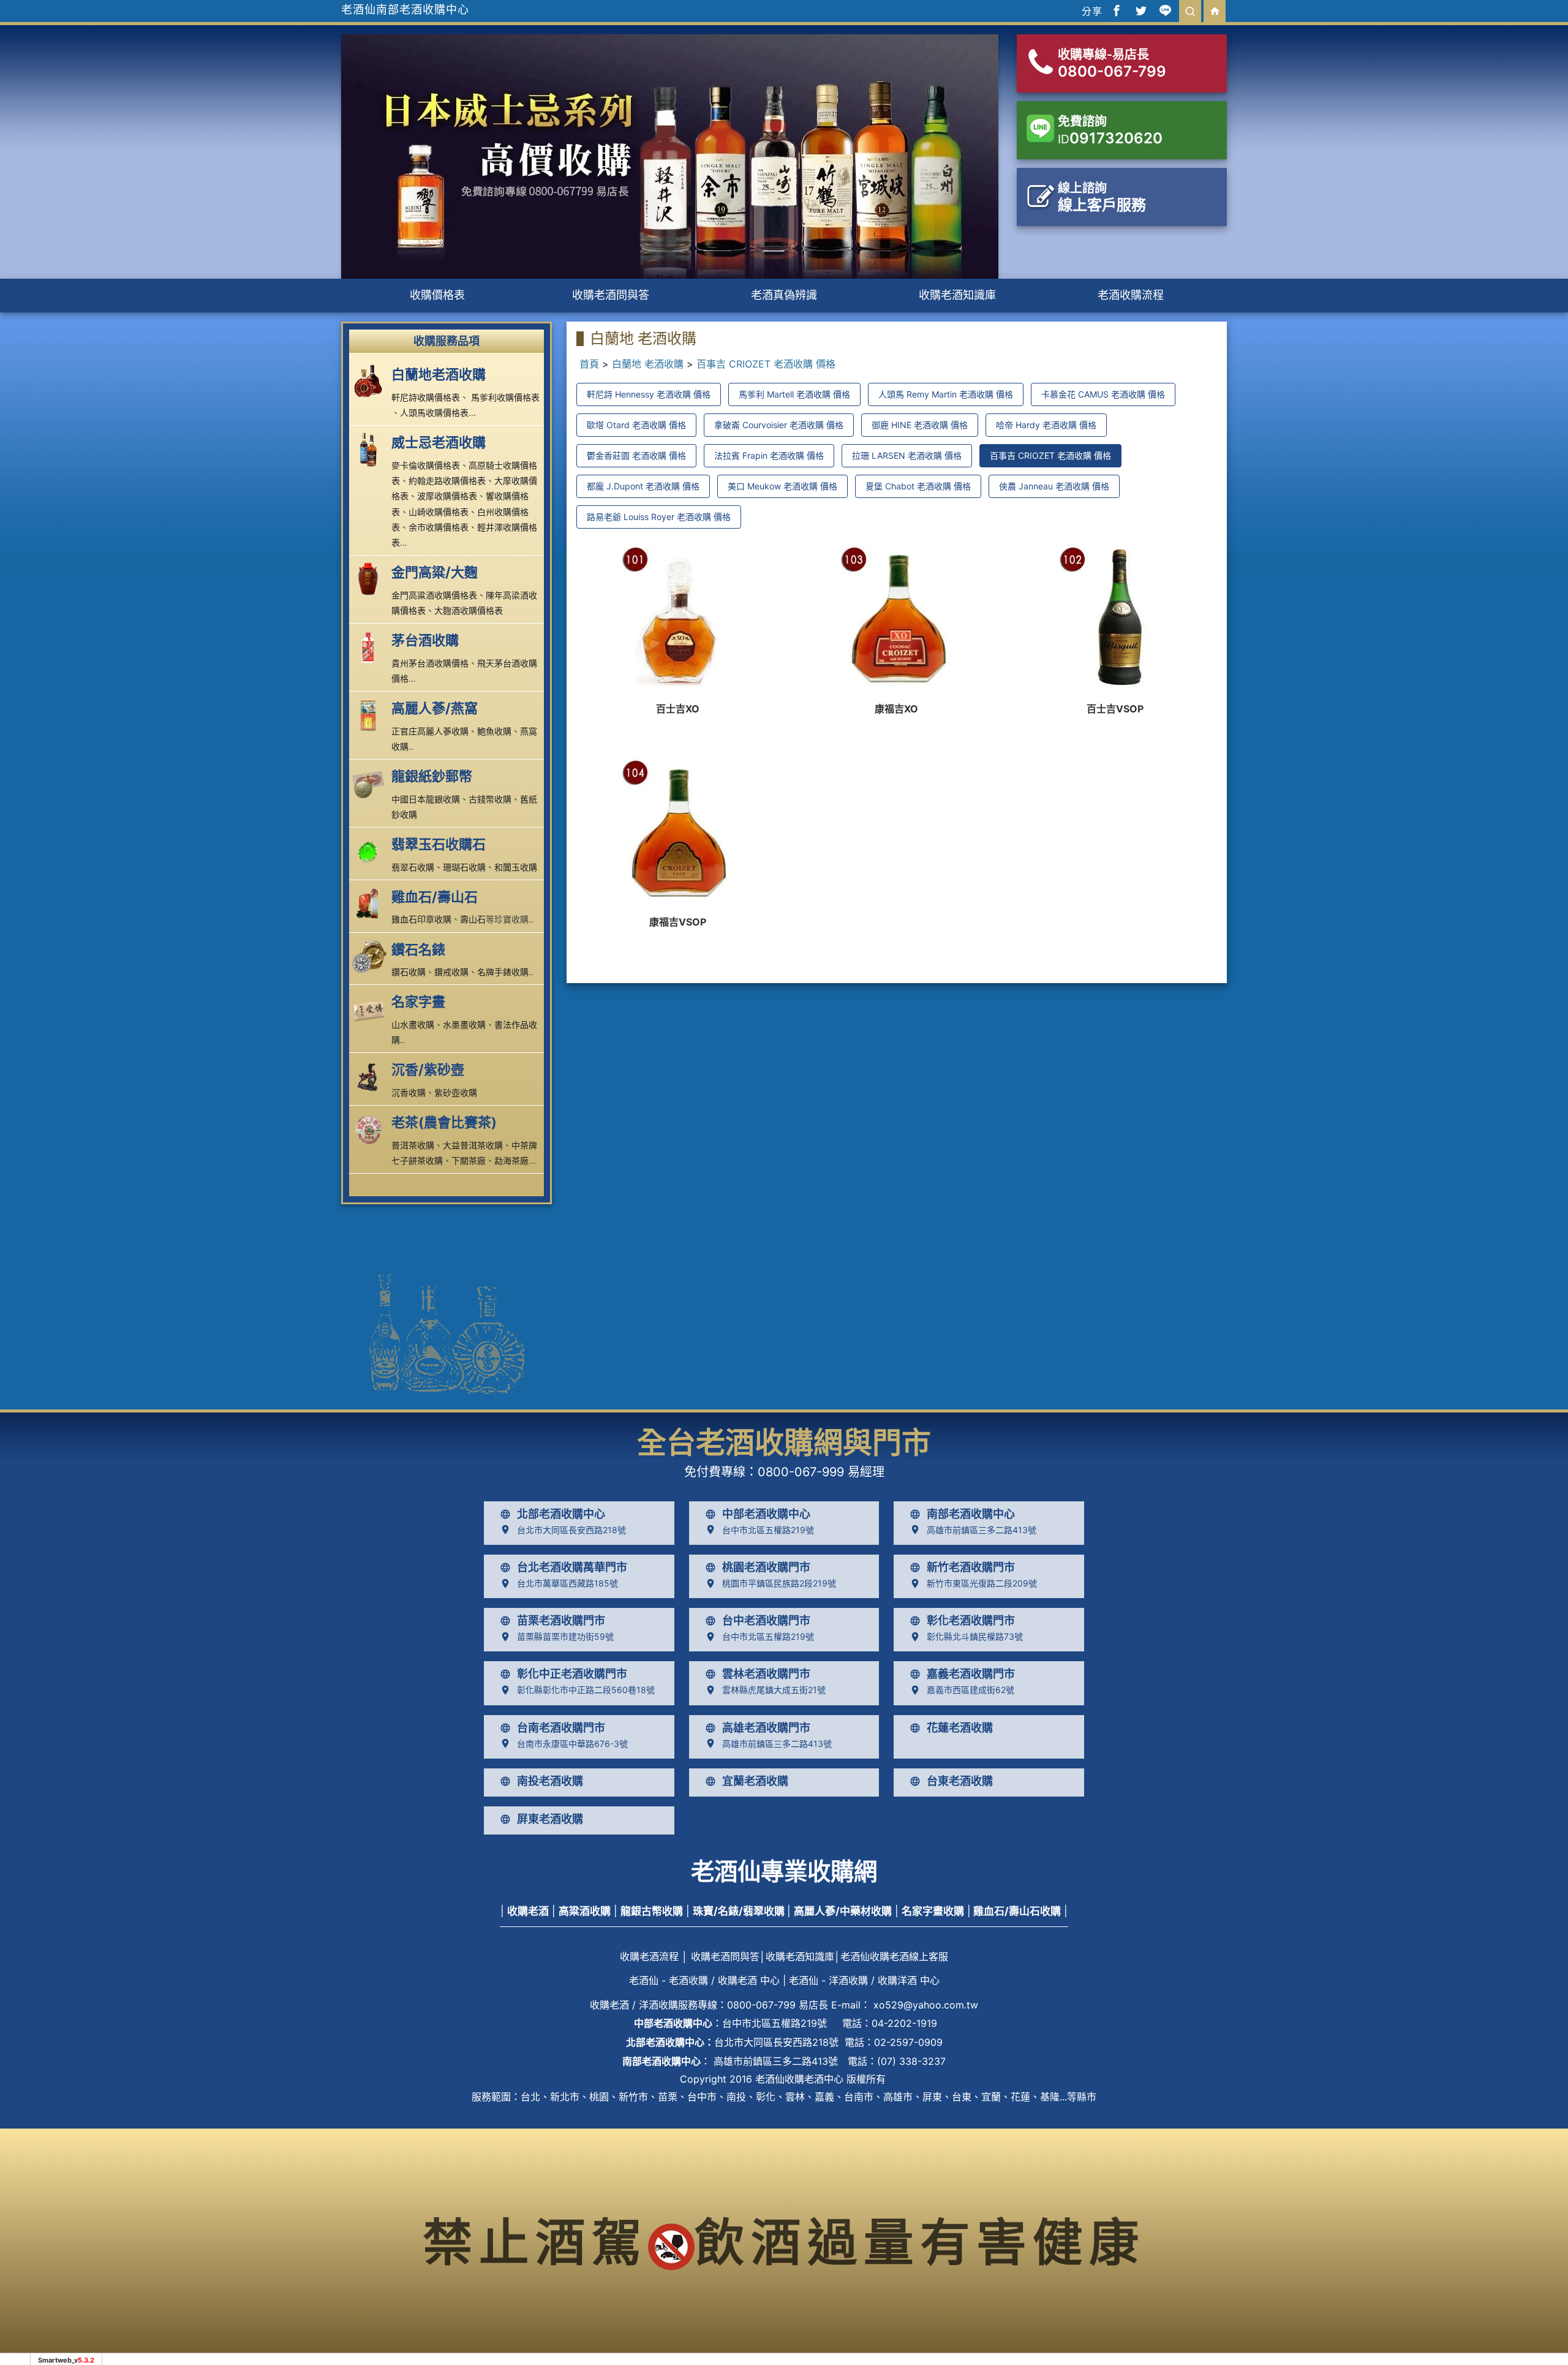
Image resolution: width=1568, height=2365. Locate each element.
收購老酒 (528, 1911)
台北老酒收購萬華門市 (572, 1567)
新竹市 (633, 2097)
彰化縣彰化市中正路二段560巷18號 (586, 1690)
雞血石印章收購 (421, 919)
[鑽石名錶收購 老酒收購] (371, 956)
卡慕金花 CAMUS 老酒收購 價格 (1103, 394)
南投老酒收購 (550, 1781)
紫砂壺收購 (456, 1092)
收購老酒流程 (649, 1956)
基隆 (1050, 2097)
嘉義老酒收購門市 (971, 1674)
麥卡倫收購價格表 (426, 465)
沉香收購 (409, 1092)
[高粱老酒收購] (371, 579)
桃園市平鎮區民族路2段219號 (779, 1583)
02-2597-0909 (908, 2042)
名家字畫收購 (933, 1911)
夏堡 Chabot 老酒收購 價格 (918, 486)
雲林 (795, 2097)
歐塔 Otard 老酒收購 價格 (636, 425)
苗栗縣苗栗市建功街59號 (565, 1636)
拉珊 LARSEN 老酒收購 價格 (907, 455)
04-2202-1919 (904, 2023)
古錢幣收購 (490, 799)
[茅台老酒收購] (371, 647)
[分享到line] (1166, 11)
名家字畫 (418, 1001)
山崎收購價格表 (439, 512)
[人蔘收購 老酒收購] (371, 715)
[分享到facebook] (1117, 11)
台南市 (859, 2097)
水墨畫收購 (464, 1024)
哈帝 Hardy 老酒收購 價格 (1046, 425)
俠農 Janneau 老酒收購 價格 (1054, 486)
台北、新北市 (550, 2097)
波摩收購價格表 (447, 496)
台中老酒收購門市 (766, 1621)
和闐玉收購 (516, 867)
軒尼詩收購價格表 (426, 397)
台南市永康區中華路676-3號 (572, 1744)
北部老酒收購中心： (670, 2042)
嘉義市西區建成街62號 (971, 1690)
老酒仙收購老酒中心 (799, 2079)
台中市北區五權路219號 (768, 1530)
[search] (1190, 11)
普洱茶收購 (413, 1145)
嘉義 (824, 2097)
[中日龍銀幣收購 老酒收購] (371, 783)
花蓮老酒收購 (960, 1728)
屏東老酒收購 (550, 1819)
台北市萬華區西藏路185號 (567, 1583)
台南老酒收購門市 (561, 1728)
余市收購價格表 (439, 527)
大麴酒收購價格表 (469, 610)
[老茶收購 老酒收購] (371, 1129)
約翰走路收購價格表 (447, 481)
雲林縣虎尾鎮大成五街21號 (774, 1690)
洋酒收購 (658, 2005)
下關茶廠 (469, 1160)
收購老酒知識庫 (957, 295)
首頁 (589, 364)
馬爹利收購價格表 (505, 397)
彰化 (766, 2097)
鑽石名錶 (418, 949)
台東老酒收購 (960, 1781)
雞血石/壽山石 (435, 897)
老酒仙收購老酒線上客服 (894, 1956)
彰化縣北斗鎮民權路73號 (975, 1636)
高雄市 (898, 2097)
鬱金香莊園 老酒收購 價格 (636, 455)
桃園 (599, 2097)
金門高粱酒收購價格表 (434, 595)
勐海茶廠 (511, 1160)
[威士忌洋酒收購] (371, 449)
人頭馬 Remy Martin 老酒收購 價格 (946, 394)
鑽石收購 (409, 972)
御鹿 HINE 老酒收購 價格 (920, 425)
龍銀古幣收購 (652, 1911)
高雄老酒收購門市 (766, 1728)
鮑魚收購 (494, 731)
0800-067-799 (761, 2005)
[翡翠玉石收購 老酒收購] (371, 851)
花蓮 (1020, 2097)
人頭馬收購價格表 (434, 413)
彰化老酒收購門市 (971, 1621)
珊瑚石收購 (464, 867)
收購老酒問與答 (611, 295)
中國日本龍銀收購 (426, 799)
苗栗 (668, 2097)
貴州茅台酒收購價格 (430, 663)
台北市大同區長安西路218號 (571, 1530)
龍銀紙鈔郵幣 (432, 776)
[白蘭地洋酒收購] (371, 381)
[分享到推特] (1141, 11)
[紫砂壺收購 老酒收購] (371, 1076)
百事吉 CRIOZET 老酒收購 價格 (766, 364)
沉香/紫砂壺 (428, 1069)
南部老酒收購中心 (971, 1514)
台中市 (702, 2097)
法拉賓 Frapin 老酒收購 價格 (769, 455)
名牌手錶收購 (503, 972)
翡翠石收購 (413, 867)
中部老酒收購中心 (766, 1514)
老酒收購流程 (1131, 295)
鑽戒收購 (451, 972)
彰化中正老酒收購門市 (572, 1674)
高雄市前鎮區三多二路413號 (982, 1530)
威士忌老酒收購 (439, 442)
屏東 (932, 2097)
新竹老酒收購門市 (971, 1567)
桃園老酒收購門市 (766, 1567)
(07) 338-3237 (911, 2061)
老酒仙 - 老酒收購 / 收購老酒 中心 (704, 1980)
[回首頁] (1215, 11)
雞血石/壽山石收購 (1017, 1911)
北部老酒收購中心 (561, 1514)
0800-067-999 (801, 1472)
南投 (736, 2097)
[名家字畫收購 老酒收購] (371, 1008)
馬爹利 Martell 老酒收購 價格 (794, 394)
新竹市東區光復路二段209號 (982, 1583)
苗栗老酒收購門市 (561, 1621)
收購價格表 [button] (437, 295)
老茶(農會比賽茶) (444, 1122)
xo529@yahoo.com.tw (926, 2005)
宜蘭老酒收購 (755, 1781)
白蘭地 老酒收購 (648, 364)
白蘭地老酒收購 (439, 374)
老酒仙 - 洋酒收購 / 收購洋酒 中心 (864, 1980)
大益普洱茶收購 (473, 1145)
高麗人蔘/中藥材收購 (843, 1911)
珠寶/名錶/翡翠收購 (739, 1911)
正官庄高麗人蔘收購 (430, 731)
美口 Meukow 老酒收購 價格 (782, 486)
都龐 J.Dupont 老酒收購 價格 (643, 486)
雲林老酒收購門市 (766, 1674)
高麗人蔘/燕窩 (435, 708)
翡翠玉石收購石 (439, 844)
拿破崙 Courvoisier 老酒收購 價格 (779, 425)
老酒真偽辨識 (784, 295)
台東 (962, 2097)
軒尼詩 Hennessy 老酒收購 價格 (649, 394)
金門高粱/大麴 (435, 572)
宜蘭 (991, 2097)
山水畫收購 (413, 1024)
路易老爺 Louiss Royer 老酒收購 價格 (659, 517)
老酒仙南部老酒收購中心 (405, 9)
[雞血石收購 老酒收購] (371, 903)
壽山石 (473, 919)
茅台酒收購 (425, 640)
